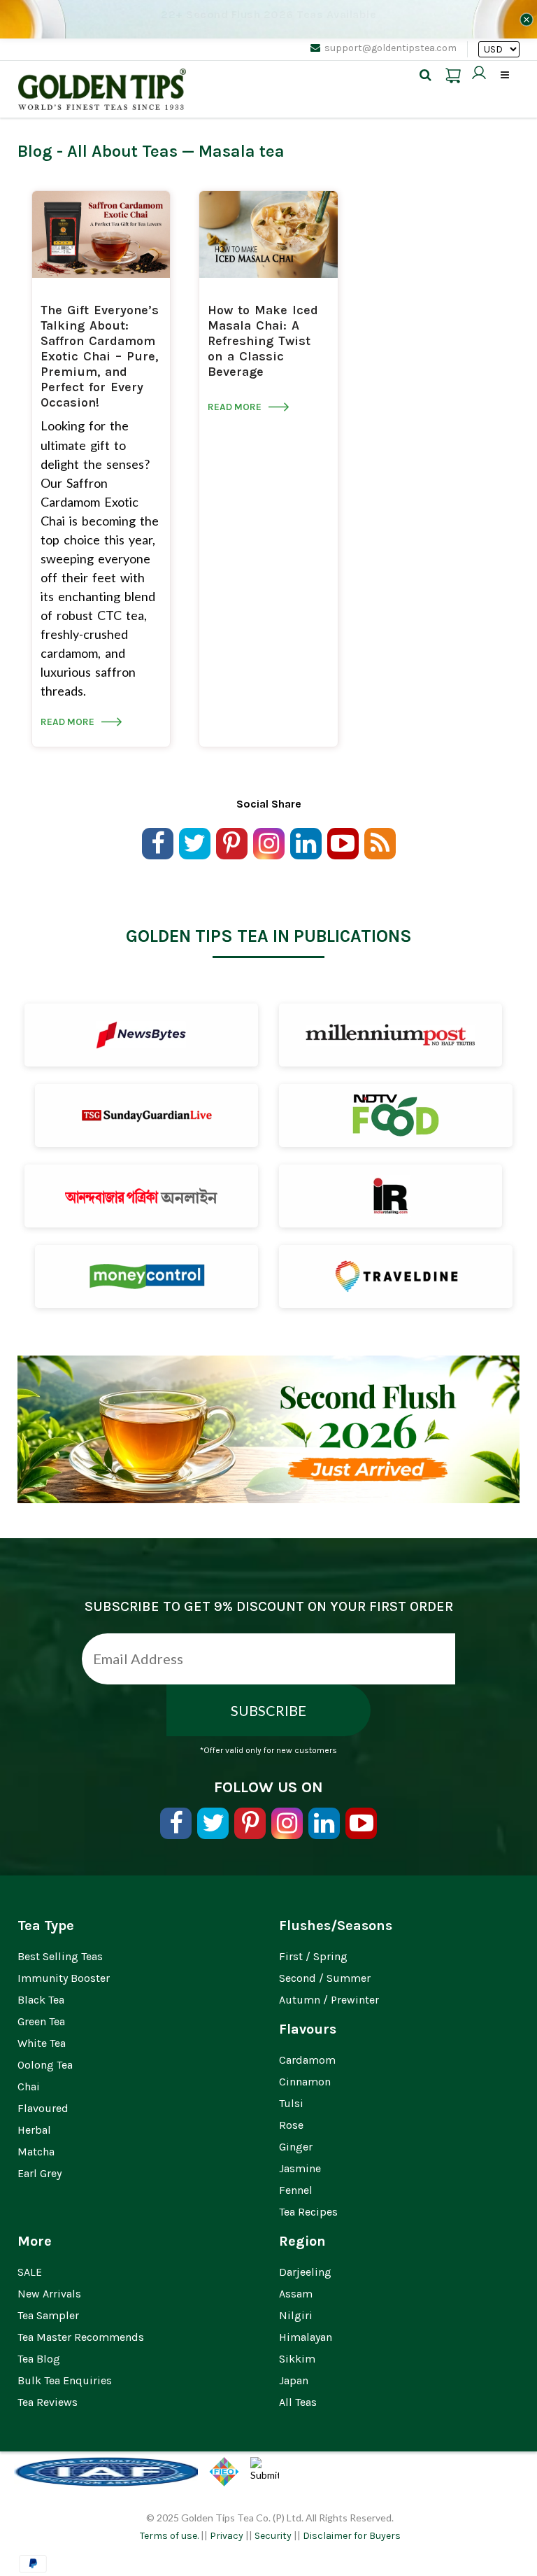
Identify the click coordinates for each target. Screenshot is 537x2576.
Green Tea (41, 2021)
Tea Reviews (48, 2402)
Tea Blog (39, 2359)
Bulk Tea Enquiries (65, 2380)
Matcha (36, 2152)
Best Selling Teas (60, 1956)
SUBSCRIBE (268, 1710)
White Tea (42, 2043)
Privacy (227, 2536)
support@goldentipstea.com (391, 48)
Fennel (296, 2190)
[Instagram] (269, 844)
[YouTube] (343, 844)
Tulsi (291, 2103)
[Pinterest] (232, 844)
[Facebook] (158, 844)
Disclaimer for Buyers (352, 2536)
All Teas (298, 2402)
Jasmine (300, 2168)
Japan (294, 2380)
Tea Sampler (48, 2315)
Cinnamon (305, 2082)
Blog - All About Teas (98, 151)
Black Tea (41, 2000)
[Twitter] (195, 844)
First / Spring (313, 1956)
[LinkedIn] (306, 844)
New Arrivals (49, 2294)
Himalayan (306, 2337)
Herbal (34, 2130)
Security (273, 2536)
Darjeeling (305, 2272)
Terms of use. (169, 2536)
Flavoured (43, 2108)
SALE (30, 2272)
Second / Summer (325, 1978)
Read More (70, 722)
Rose (291, 2125)
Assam (296, 2294)
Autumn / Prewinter (329, 2000)
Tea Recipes (308, 2212)
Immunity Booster (64, 1978)
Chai (29, 2086)
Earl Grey (40, 2173)
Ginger (296, 2147)
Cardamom (307, 2060)
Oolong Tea (45, 2065)
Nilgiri (296, 2315)
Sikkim (297, 2359)
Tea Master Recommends (81, 2337)
